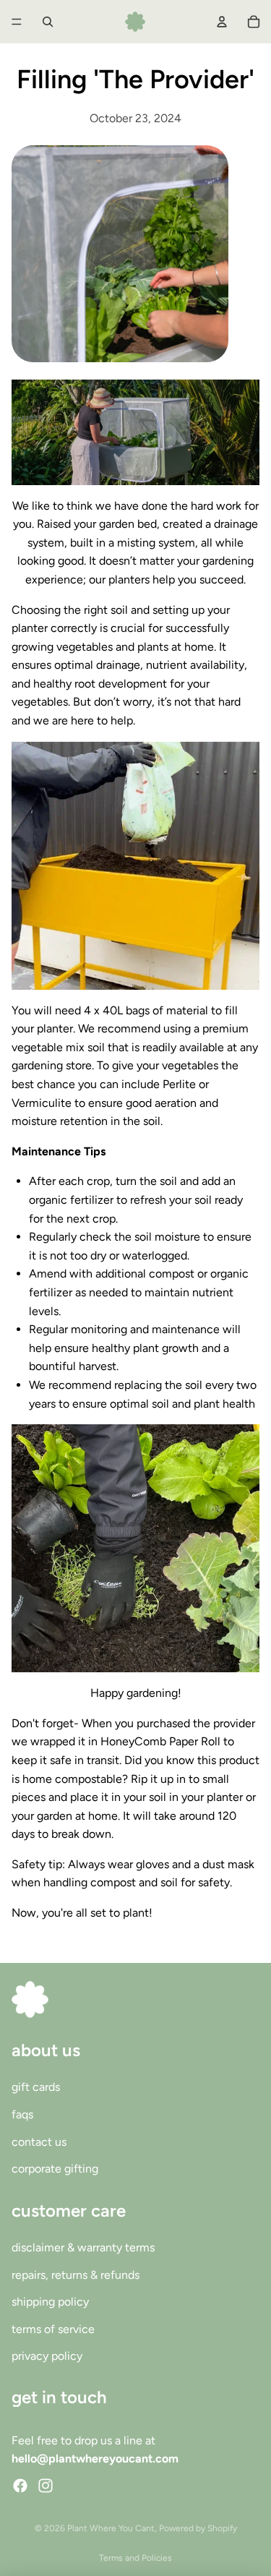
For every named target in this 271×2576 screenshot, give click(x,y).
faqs (22, 2114)
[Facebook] (20, 2486)
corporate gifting (55, 2169)
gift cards (36, 2087)
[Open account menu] (222, 22)
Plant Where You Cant (111, 2528)
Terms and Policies (135, 2558)
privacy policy (47, 2356)
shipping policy (50, 2302)
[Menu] (17, 22)
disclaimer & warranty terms (83, 2247)
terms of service (53, 2329)
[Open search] (48, 22)
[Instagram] (46, 2486)
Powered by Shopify (198, 2528)
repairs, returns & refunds (76, 2275)
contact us (39, 2142)
